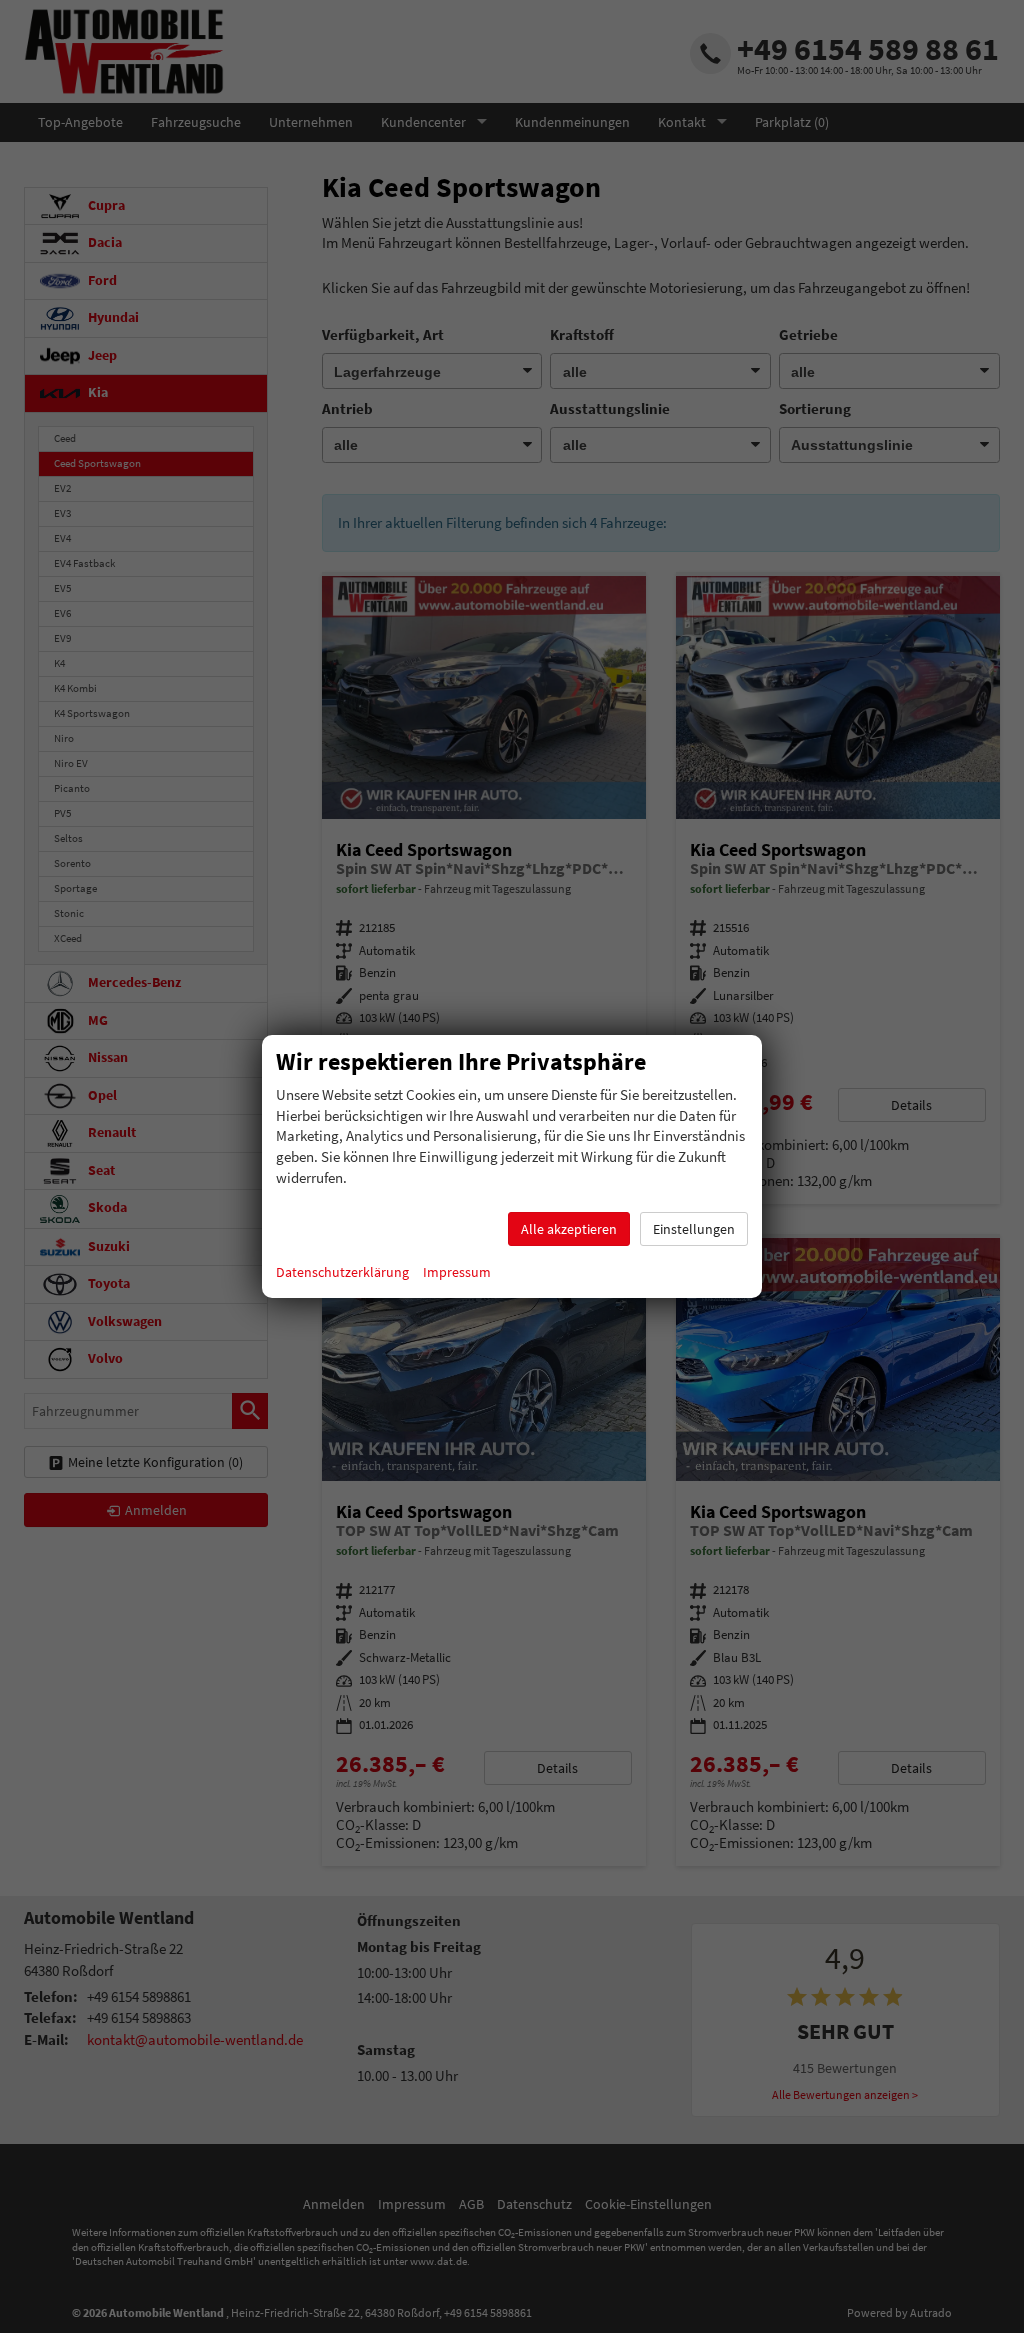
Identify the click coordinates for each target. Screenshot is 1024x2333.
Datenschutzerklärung (342, 1272)
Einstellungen (694, 1229)
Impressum (457, 1272)
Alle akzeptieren (569, 1229)
